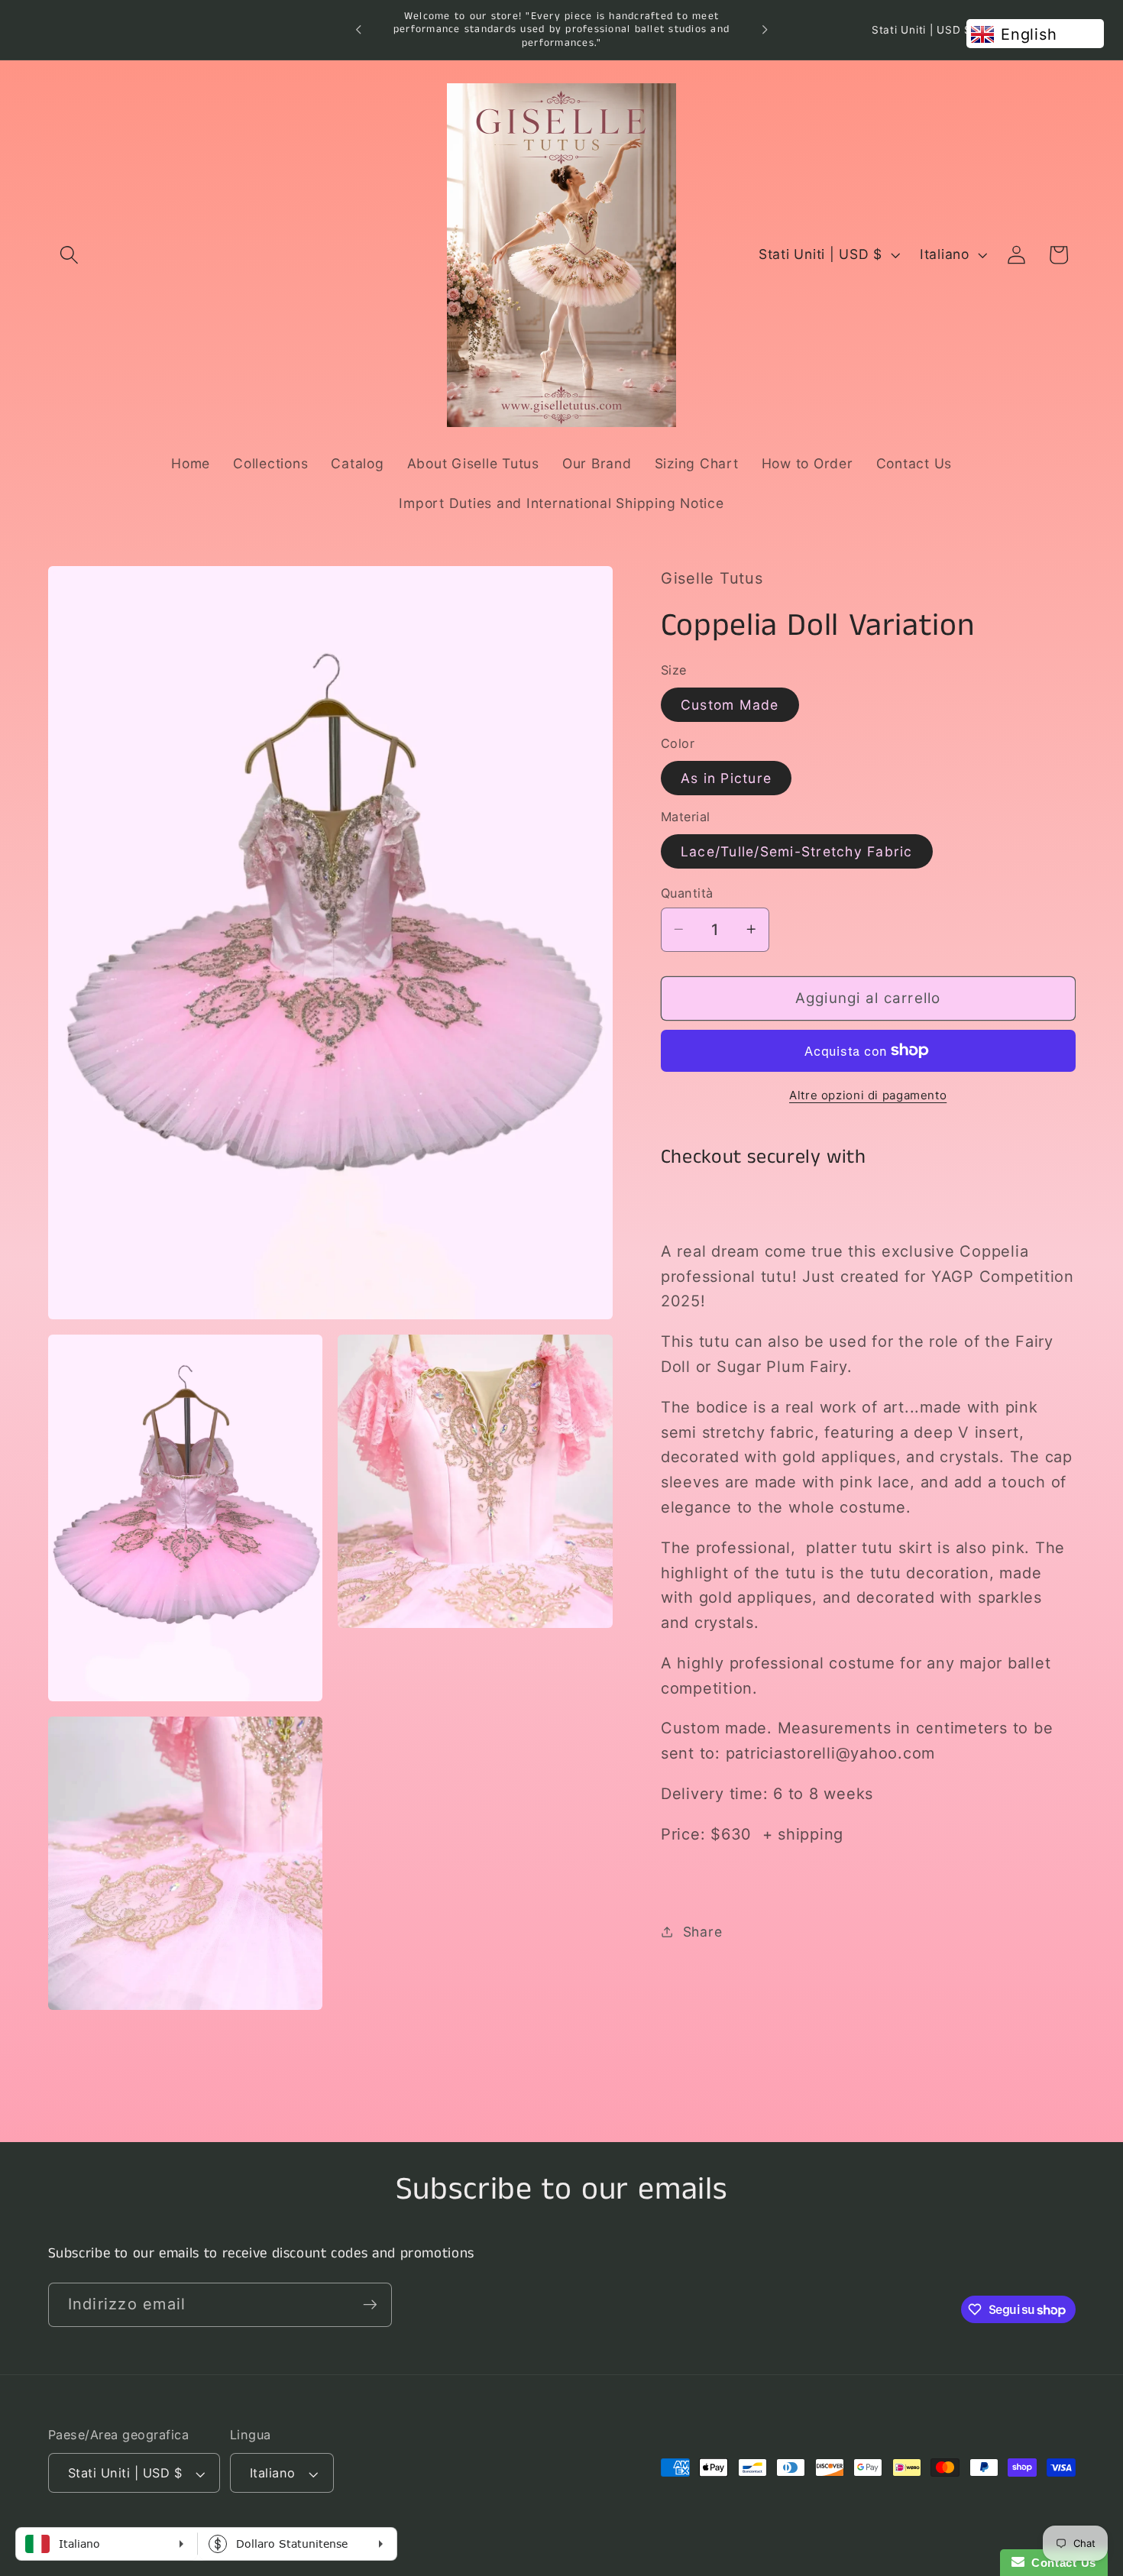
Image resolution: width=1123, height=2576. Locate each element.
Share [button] (703, 1931)
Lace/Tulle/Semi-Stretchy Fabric (797, 851)
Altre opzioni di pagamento (868, 1095)
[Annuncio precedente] (358, 30)
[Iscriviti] (370, 2305)
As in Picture (726, 777)
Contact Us (1060, 2563)
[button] (69, 255)
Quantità (687, 892)
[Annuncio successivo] (765, 30)
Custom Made (730, 704)
